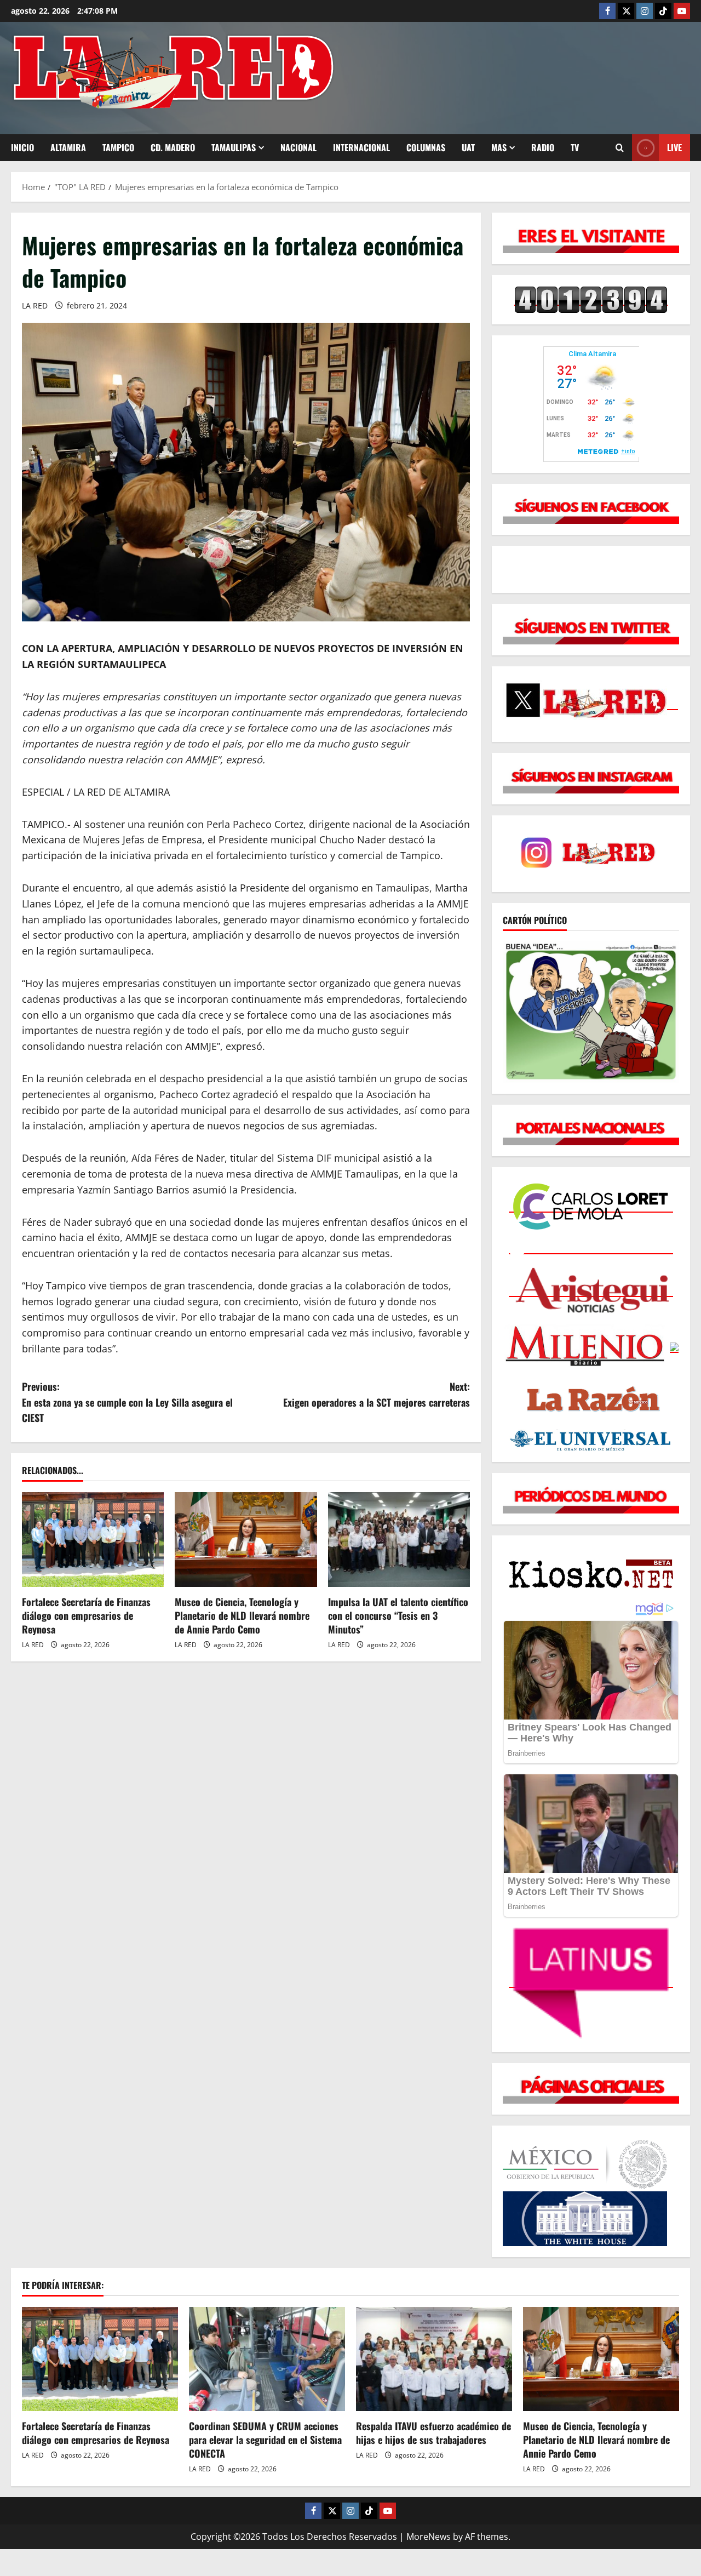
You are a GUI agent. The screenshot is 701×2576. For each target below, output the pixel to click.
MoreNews (429, 2537)
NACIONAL (298, 147)
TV (575, 147)
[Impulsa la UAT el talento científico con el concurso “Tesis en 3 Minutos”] (399, 1540)
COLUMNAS (426, 147)
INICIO (22, 147)
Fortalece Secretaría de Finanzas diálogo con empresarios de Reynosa (86, 1615)
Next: (377, 1394)
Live (674, 147)
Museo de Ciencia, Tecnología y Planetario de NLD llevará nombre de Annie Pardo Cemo (242, 1615)
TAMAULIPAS (234, 147)
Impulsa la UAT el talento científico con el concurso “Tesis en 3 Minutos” (398, 1615)
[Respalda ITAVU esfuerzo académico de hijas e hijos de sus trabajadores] (434, 2359)
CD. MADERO (173, 147)
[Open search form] (620, 148)
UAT (468, 147)
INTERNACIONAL (361, 147)
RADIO (543, 147)
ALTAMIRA (68, 147)
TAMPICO (118, 147)
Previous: (127, 1402)
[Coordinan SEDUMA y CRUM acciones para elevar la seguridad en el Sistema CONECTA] (267, 2359)
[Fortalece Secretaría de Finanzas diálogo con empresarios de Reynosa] (93, 1540)
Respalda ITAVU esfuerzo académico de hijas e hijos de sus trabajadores (433, 2433)
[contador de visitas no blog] (591, 299)
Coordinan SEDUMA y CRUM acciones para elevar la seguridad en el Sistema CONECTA (265, 2440)
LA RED (35, 305)
